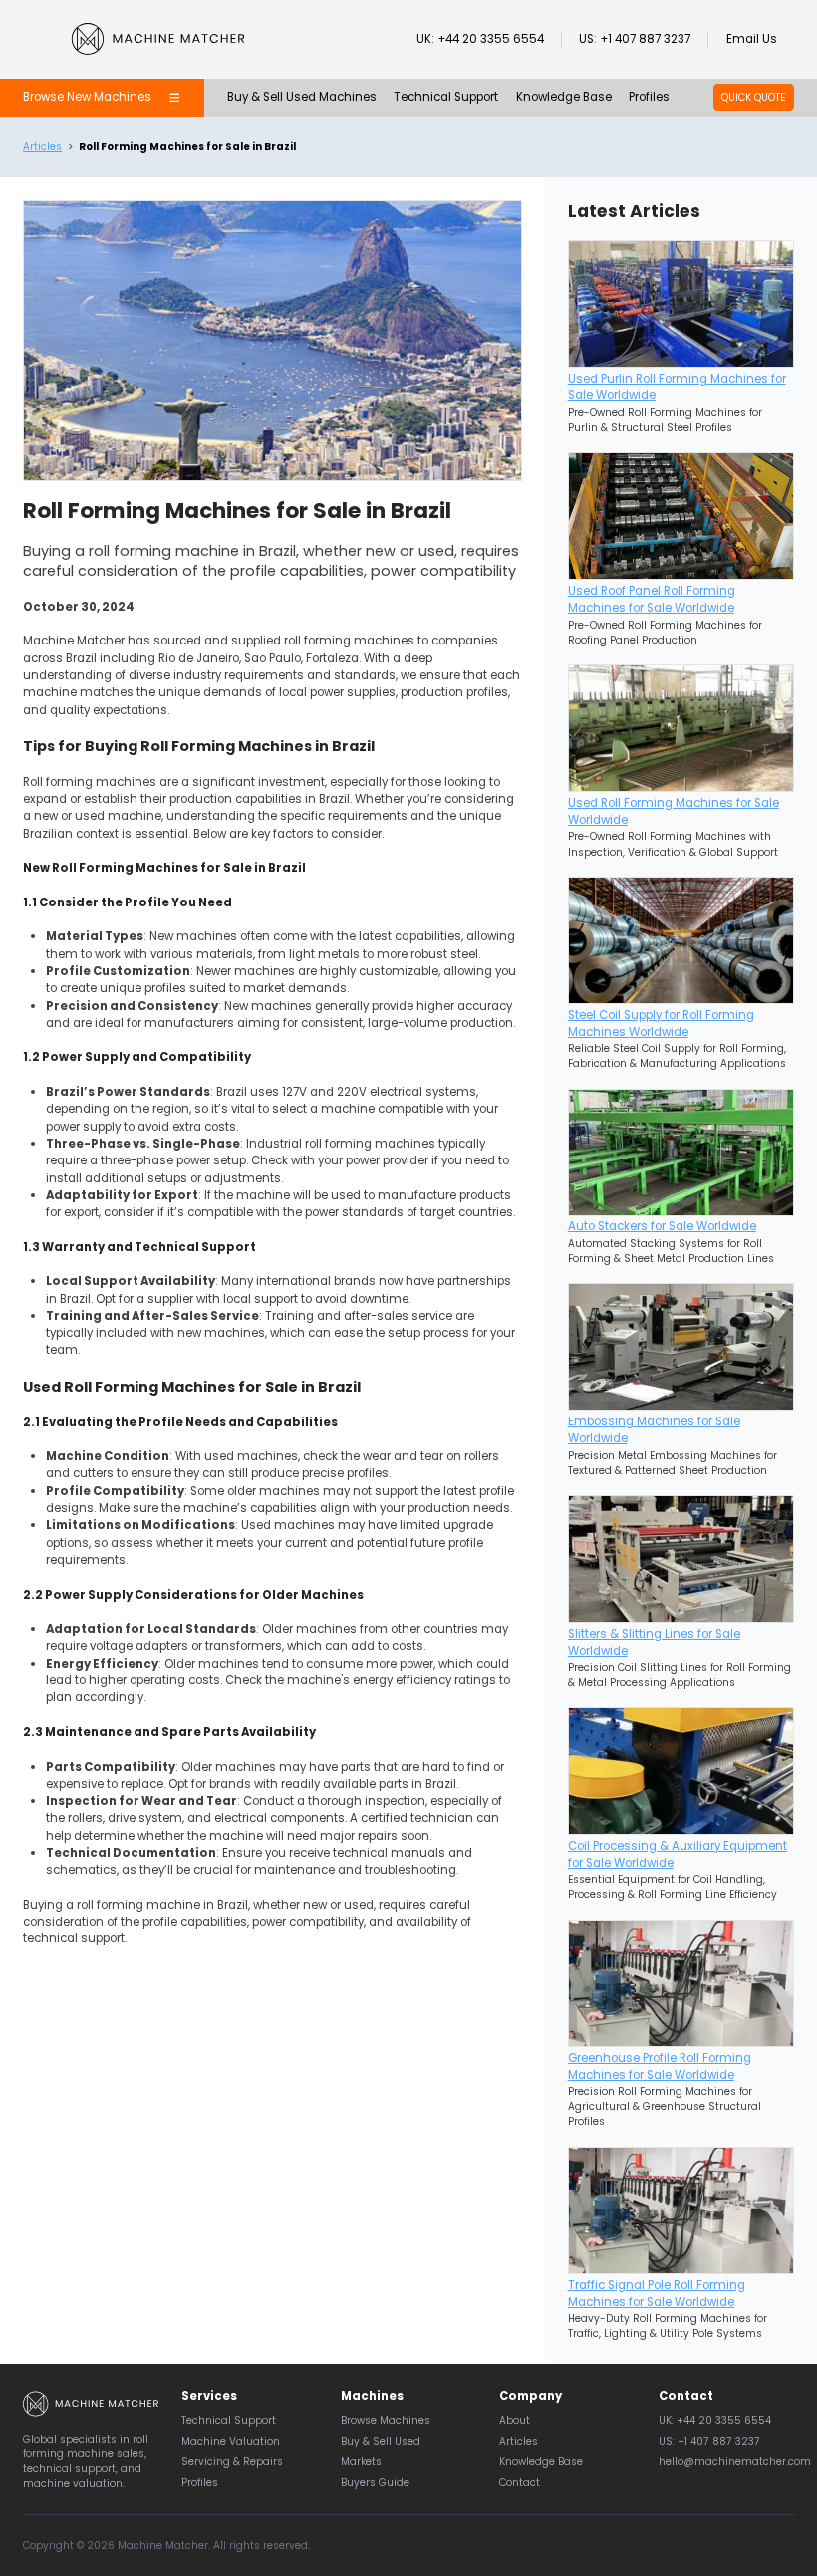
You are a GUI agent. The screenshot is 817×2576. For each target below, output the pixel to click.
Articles (42, 147)
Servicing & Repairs (232, 2462)
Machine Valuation (231, 2441)
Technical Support (446, 97)
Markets (361, 2462)
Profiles (649, 97)
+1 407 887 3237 (645, 39)
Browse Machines (386, 2420)
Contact (520, 2483)
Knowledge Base (564, 97)
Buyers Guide (375, 2483)
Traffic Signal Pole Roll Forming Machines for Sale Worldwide (657, 2294)
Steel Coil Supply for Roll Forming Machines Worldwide (661, 1024)
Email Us (752, 39)
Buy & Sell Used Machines (302, 97)
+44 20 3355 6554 (491, 39)
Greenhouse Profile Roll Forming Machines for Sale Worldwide (660, 2066)
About (515, 2420)
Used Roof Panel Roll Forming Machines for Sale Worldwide (652, 599)
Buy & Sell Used (381, 2441)
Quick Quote (753, 97)
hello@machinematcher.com (735, 2462)
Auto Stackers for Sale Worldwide (662, 1226)
